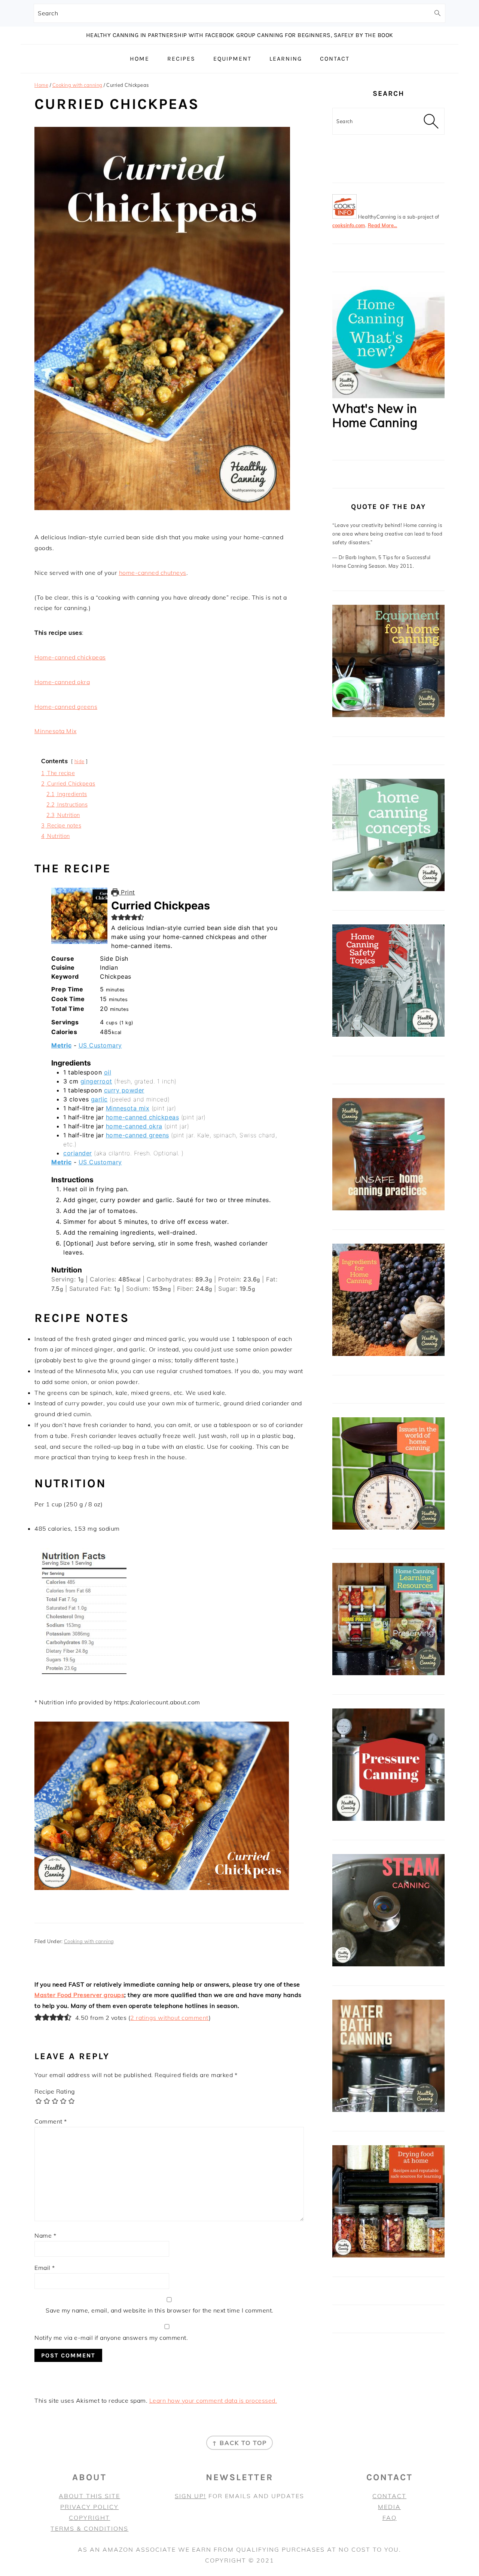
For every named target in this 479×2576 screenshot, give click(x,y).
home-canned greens (138, 1135)
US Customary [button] (100, 1045)
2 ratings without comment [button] (170, 2018)
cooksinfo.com (349, 225)
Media (389, 2507)
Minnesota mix (128, 1108)
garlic (99, 1099)
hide (80, 761)
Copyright (89, 2518)
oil (108, 1072)
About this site (89, 2496)
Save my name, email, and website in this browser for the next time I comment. (160, 2310)
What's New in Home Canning (375, 415)
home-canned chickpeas (143, 1117)
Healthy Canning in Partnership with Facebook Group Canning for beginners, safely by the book (240, 35)
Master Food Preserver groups (79, 1995)
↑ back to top (239, 2443)
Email (45, 2268)
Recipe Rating (55, 2091)
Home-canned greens (66, 707)
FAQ (390, 2518)
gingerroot (96, 1081)
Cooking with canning (77, 85)
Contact (389, 2496)
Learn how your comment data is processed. (213, 2400)
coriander (78, 1153)
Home (41, 85)
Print (127, 892)
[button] (115, 917)
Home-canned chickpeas (70, 657)
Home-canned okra (62, 682)
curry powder (124, 1090)
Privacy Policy (89, 2507)
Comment (51, 2121)
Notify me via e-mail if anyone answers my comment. (111, 2338)
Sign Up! (190, 2496)
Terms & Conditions (89, 2528)
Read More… (383, 225)
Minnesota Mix (56, 731)
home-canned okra (134, 1126)
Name (45, 2235)
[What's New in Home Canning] (388, 396)
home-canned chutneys (153, 573)
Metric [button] (61, 1045)
